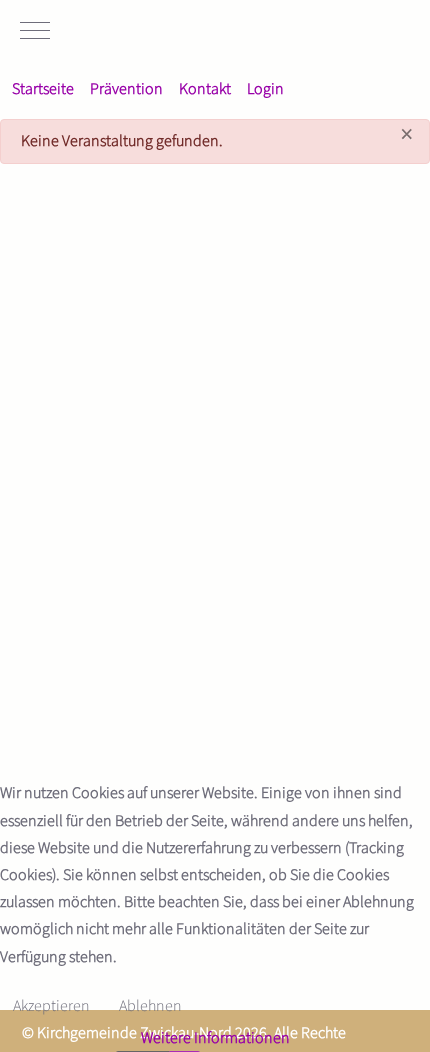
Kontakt (205, 89)
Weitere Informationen (215, 1038)
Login (265, 89)
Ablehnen (150, 1006)
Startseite (43, 89)
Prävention (126, 89)
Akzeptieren (51, 1006)
